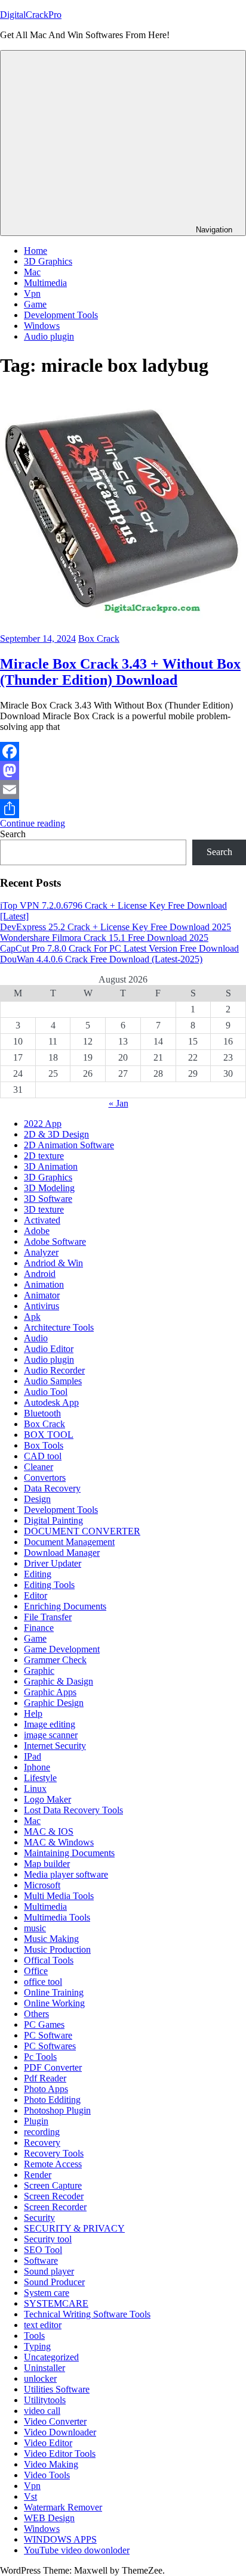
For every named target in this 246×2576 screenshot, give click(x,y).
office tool (43, 1982)
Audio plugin (49, 336)
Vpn (32, 293)
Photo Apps (46, 2089)
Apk (32, 1317)
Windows (42, 326)
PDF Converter (53, 2067)
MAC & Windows (59, 1842)
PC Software (48, 2035)
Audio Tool (46, 1392)
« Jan (119, 1103)
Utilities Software (57, 2389)
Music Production (57, 1949)
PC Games (44, 2025)
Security (39, 2218)
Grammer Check (55, 1660)
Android (40, 1274)
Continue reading (33, 823)
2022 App (43, 1124)
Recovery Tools (54, 2153)
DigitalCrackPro (31, 15)
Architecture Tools (59, 1327)
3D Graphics (48, 261)
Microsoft (42, 1885)
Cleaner (39, 1467)
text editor (43, 2325)
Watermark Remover (63, 2507)
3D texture (44, 1209)
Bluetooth (42, 1413)
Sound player (49, 2271)
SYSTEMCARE (56, 2303)
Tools (34, 2336)
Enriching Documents (65, 1606)
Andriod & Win (53, 1263)
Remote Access (53, 2164)
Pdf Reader (45, 2078)
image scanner (51, 1735)
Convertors (45, 1477)
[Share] (123, 809)
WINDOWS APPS (60, 2539)
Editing (38, 1574)
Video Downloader (60, 2432)
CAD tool (43, 1456)
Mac (32, 272)
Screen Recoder (54, 2196)
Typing (37, 2346)
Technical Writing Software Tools (87, 2314)
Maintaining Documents (69, 1853)
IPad (33, 1756)
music (35, 1928)
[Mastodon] (123, 770)
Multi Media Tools (59, 1896)
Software (41, 2260)
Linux (35, 1789)
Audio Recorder (54, 1370)
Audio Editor (49, 1349)
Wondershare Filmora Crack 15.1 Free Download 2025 (104, 938)
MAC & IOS (49, 1831)
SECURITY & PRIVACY (74, 2228)
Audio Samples (53, 1381)
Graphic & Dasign (59, 1681)
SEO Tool (43, 2250)
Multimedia (45, 283)
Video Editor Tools (60, 2454)
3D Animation (51, 1166)
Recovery (42, 2142)
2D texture (44, 1156)
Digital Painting (53, 1520)
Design (37, 1499)
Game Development (62, 1649)
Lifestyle (40, 1778)
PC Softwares (50, 2046)
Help (33, 1713)
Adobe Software (55, 1242)
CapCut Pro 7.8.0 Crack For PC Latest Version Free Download (119, 948)
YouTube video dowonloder (77, 2550)
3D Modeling (49, 1188)
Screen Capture (53, 2185)
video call (42, 2411)
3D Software (48, 1199)
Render (38, 2175)
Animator (42, 1295)
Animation (44, 1284)
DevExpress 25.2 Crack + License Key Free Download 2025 (116, 927)
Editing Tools (49, 1585)
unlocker (40, 2378)
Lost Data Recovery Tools (73, 1810)
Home (36, 251)
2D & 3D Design (56, 1134)
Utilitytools (45, 2400)
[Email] (123, 790)
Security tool (48, 2239)
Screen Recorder (55, 2207)
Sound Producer (54, 2282)
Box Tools (44, 1445)
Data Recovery (52, 1488)
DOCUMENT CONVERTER (82, 1531)
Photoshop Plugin (57, 2110)
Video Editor (48, 2443)
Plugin (36, 2121)
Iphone (37, 1767)
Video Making (51, 2464)
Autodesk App (51, 1402)
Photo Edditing (52, 2100)
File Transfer (48, 1617)
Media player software (66, 1874)
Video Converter (55, 2421)
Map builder (47, 1864)
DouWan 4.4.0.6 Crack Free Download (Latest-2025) (101, 959)
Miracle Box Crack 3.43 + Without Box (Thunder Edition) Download (120, 672)
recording (42, 2132)
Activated (42, 1220)
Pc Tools (40, 2057)
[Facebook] (123, 751)
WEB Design (49, 2518)
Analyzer (41, 1252)
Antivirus (41, 1306)
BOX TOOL (49, 1435)
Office (36, 1971)
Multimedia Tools (57, 1917)
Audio (36, 1338)
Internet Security (55, 1746)
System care (47, 2293)
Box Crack (99, 638)
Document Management (69, 1542)
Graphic (39, 1671)
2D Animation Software (69, 1145)
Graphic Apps (50, 1692)
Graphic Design (54, 1703)
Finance (39, 1628)
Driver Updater (53, 1563)
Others (36, 2014)
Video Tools (47, 2475)
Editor (36, 1595)
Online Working (54, 2003)
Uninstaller (44, 2368)
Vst (30, 2496)
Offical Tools (49, 1960)
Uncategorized (51, 2357)
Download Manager (62, 1553)
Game (35, 304)
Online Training (54, 1992)
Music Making (51, 1939)
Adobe (37, 1231)
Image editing (50, 1724)
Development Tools (61, 315)
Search (13, 834)
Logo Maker (47, 1799)
